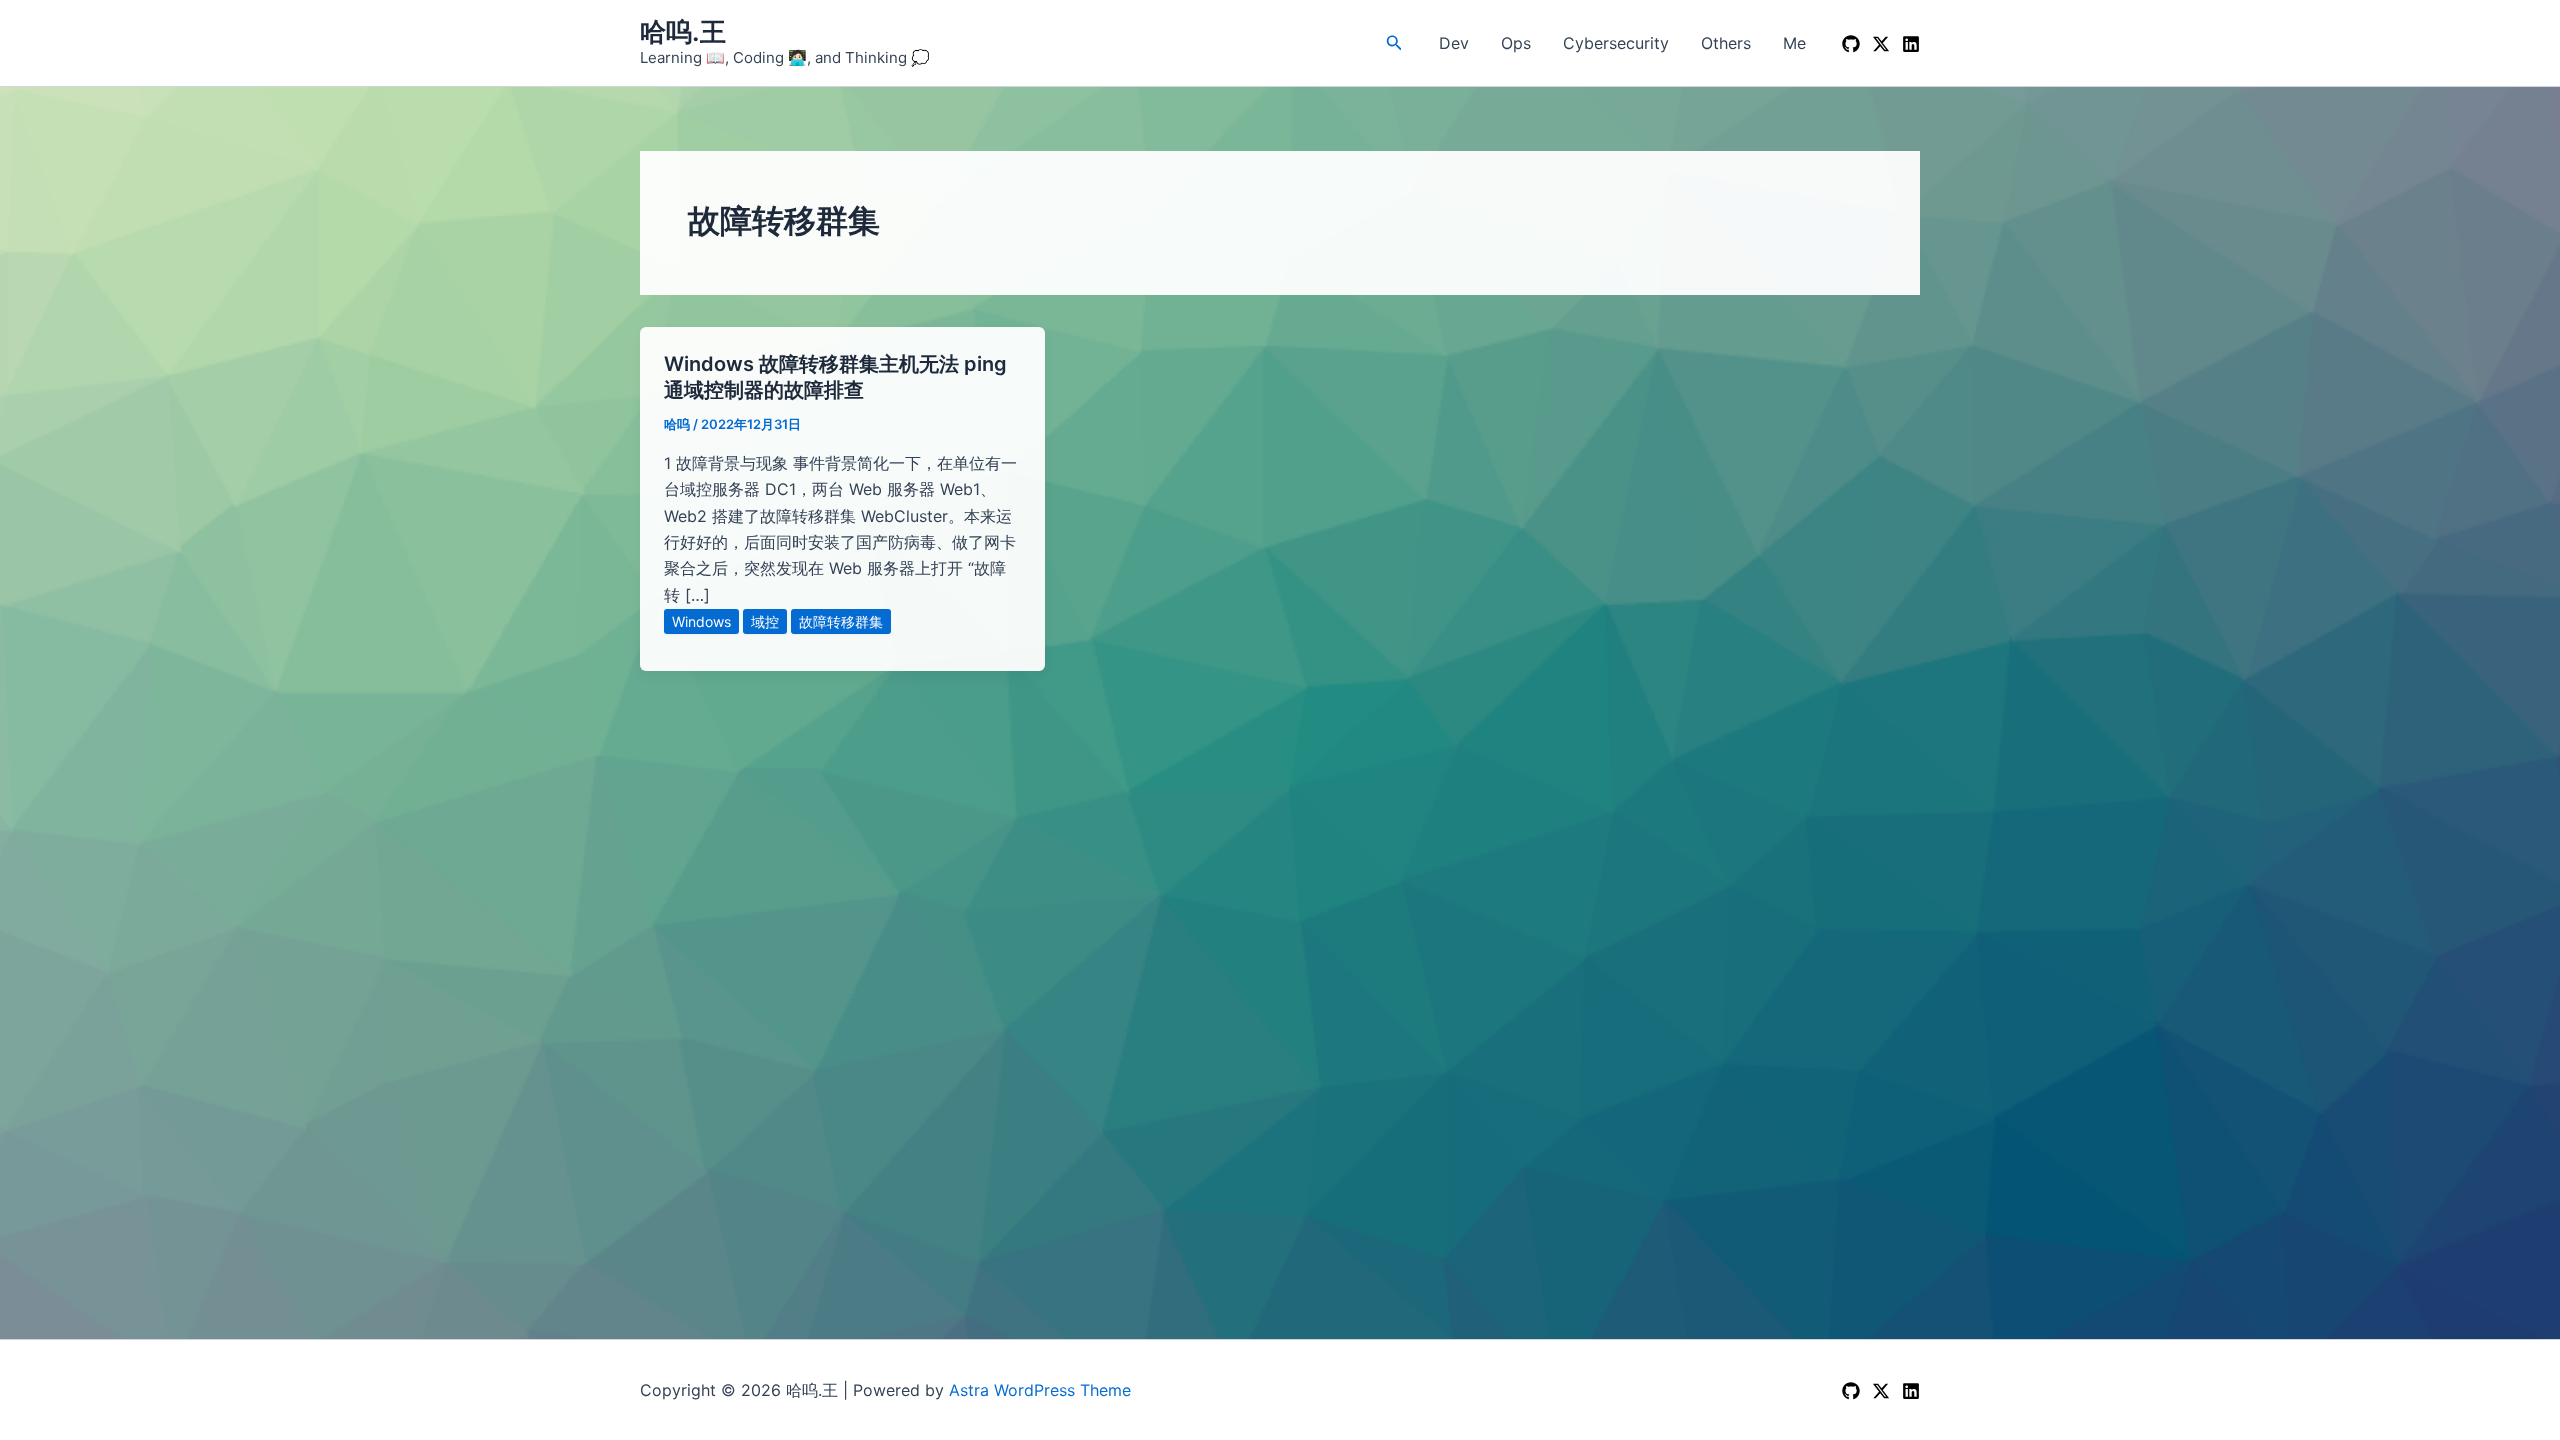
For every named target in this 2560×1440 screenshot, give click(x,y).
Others (1726, 43)
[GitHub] (1851, 44)
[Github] (1851, 1391)
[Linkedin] (1911, 44)
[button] (1394, 43)
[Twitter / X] (1881, 44)
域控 (765, 621)
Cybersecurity (1616, 43)
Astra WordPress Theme (1040, 1390)
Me (1794, 43)
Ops (1516, 43)
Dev (1454, 43)
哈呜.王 (683, 31)
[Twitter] (1881, 1391)
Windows (701, 621)
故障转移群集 (841, 621)
